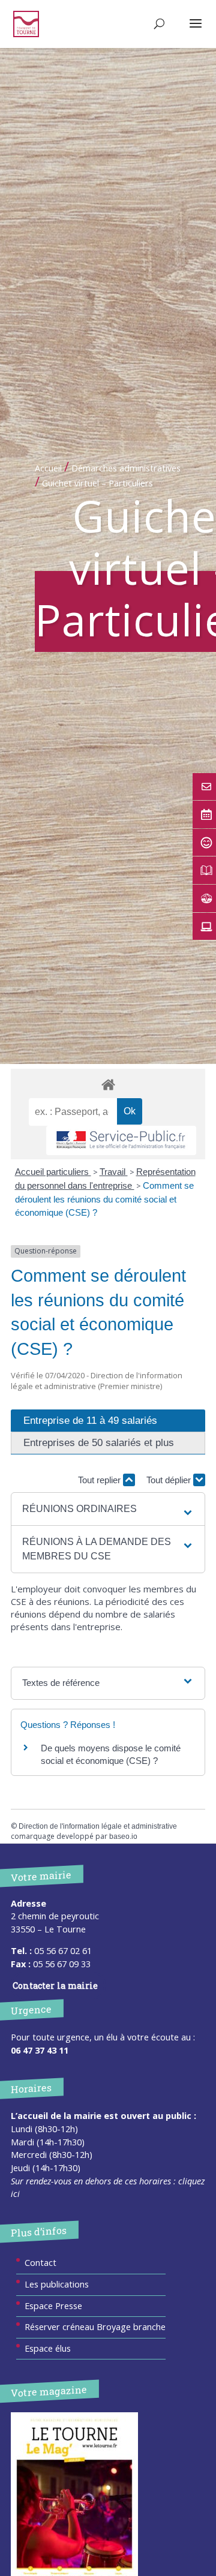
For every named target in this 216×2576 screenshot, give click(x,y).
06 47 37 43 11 (40, 2050)
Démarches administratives (126, 468)
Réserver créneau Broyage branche (95, 2327)
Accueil (48, 468)
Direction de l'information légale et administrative (98, 1826)
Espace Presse (53, 2306)
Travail (114, 1172)
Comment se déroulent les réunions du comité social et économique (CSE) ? (104, 1199)
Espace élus (48, 2348)
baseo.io (123, 1836)
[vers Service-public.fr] (121, 1140)
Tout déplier (170, 1480)
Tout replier (100, 1480)
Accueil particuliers (53, 1172)
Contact (40, 2263)
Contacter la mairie (55, 1986)
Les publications (57, 2284)
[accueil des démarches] (108, 1084)
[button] (108, 1509)
